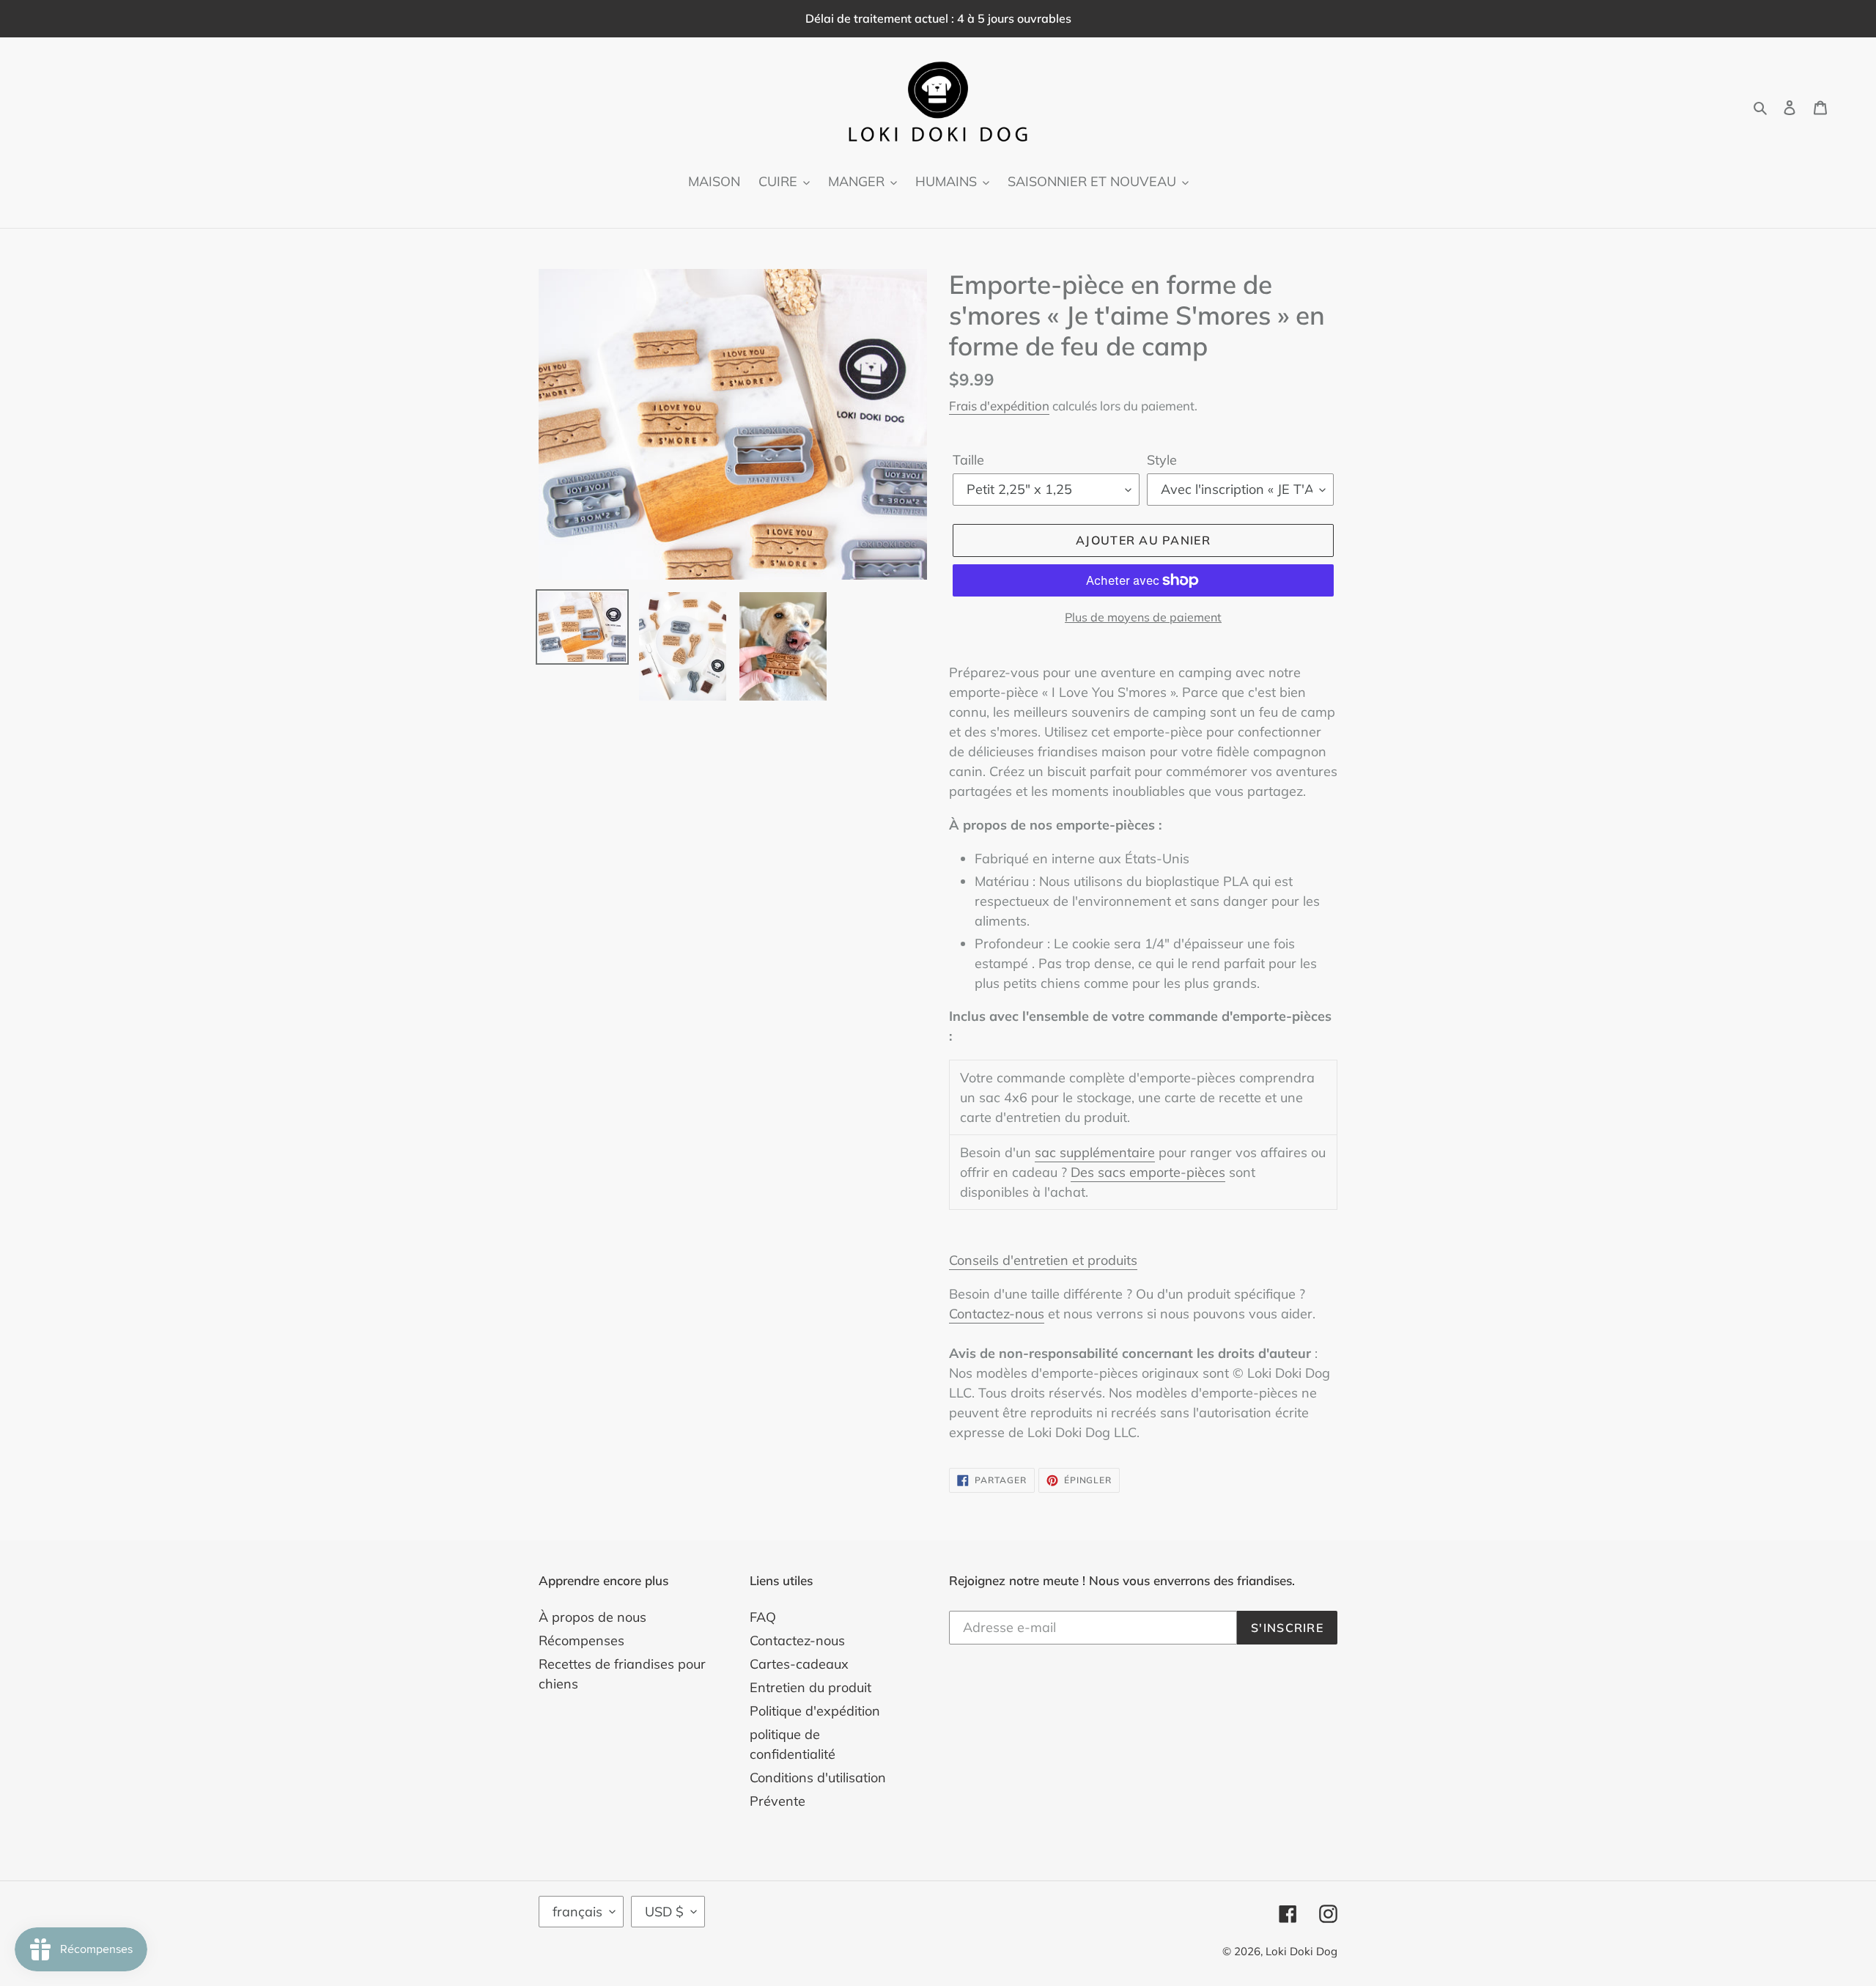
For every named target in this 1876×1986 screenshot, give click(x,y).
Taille (968, 460)
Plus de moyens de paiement (1143, 617)
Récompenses (581, 1640)
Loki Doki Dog (1301, 1951)
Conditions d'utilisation (818, 1778)
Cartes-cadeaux (799, 1664)
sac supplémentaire (1095, 1152)
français (577, 1912)
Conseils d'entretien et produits (1043, 1260)
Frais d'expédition (999, 406)
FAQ (763, 1617)
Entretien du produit (810, 1687)
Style (1162, 460)
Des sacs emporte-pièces (1148, 1172)
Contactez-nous (997, 1314)
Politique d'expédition (815, 1711)
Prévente (778, 1801)
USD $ (664, 1912)
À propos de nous (592, 1617)
